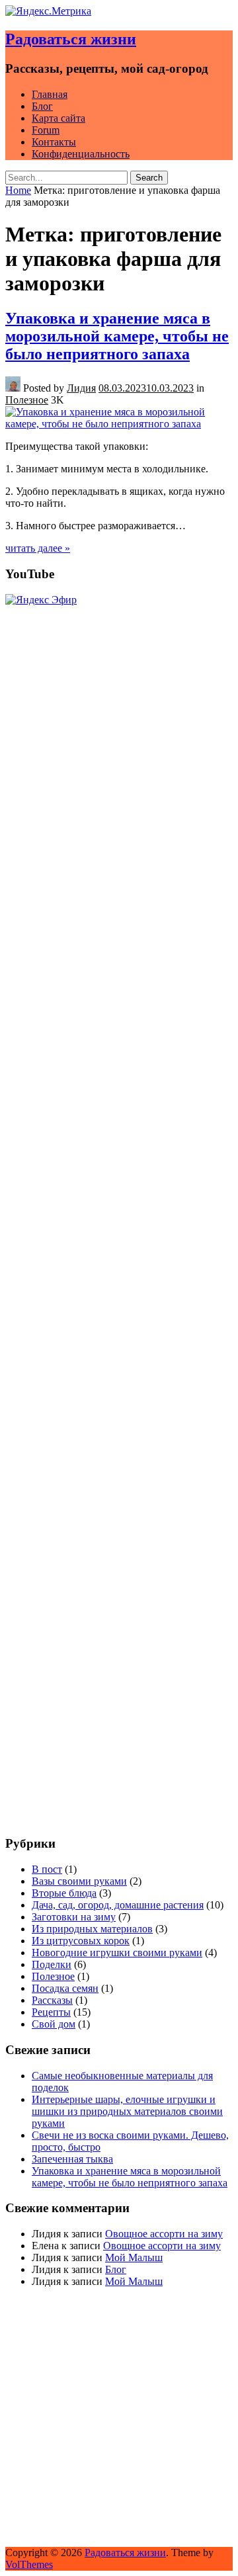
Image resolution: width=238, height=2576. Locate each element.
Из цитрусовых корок (81, 1941)
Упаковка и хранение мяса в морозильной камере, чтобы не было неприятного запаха (117, 336)
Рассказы (52, 2000)
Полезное (27, 400)
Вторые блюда (64, 1893)
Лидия (81, 388)
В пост (47, 1869)
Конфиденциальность (81, 154)
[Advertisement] (119, 1705)
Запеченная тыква (72, 2159)
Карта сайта (59, 118)
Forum (46, 130)
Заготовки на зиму (74, 1917)
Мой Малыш (134, 2257)
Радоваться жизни (71, 39)
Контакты (54, 142)
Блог (42, 106)
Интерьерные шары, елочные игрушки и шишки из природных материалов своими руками (127, 2111)
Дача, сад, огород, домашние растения (118, 1905)
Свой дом (54, 2024)
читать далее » (38, 548)
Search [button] (149, 178)
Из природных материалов (92, 1929)
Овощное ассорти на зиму (164, 2234)
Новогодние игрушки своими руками (117, 1953)
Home (18, 190)
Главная (50, 94)
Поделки (52, 1964)
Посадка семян (65, 1988)
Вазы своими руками (79, 1881)
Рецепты (51, 2012)
